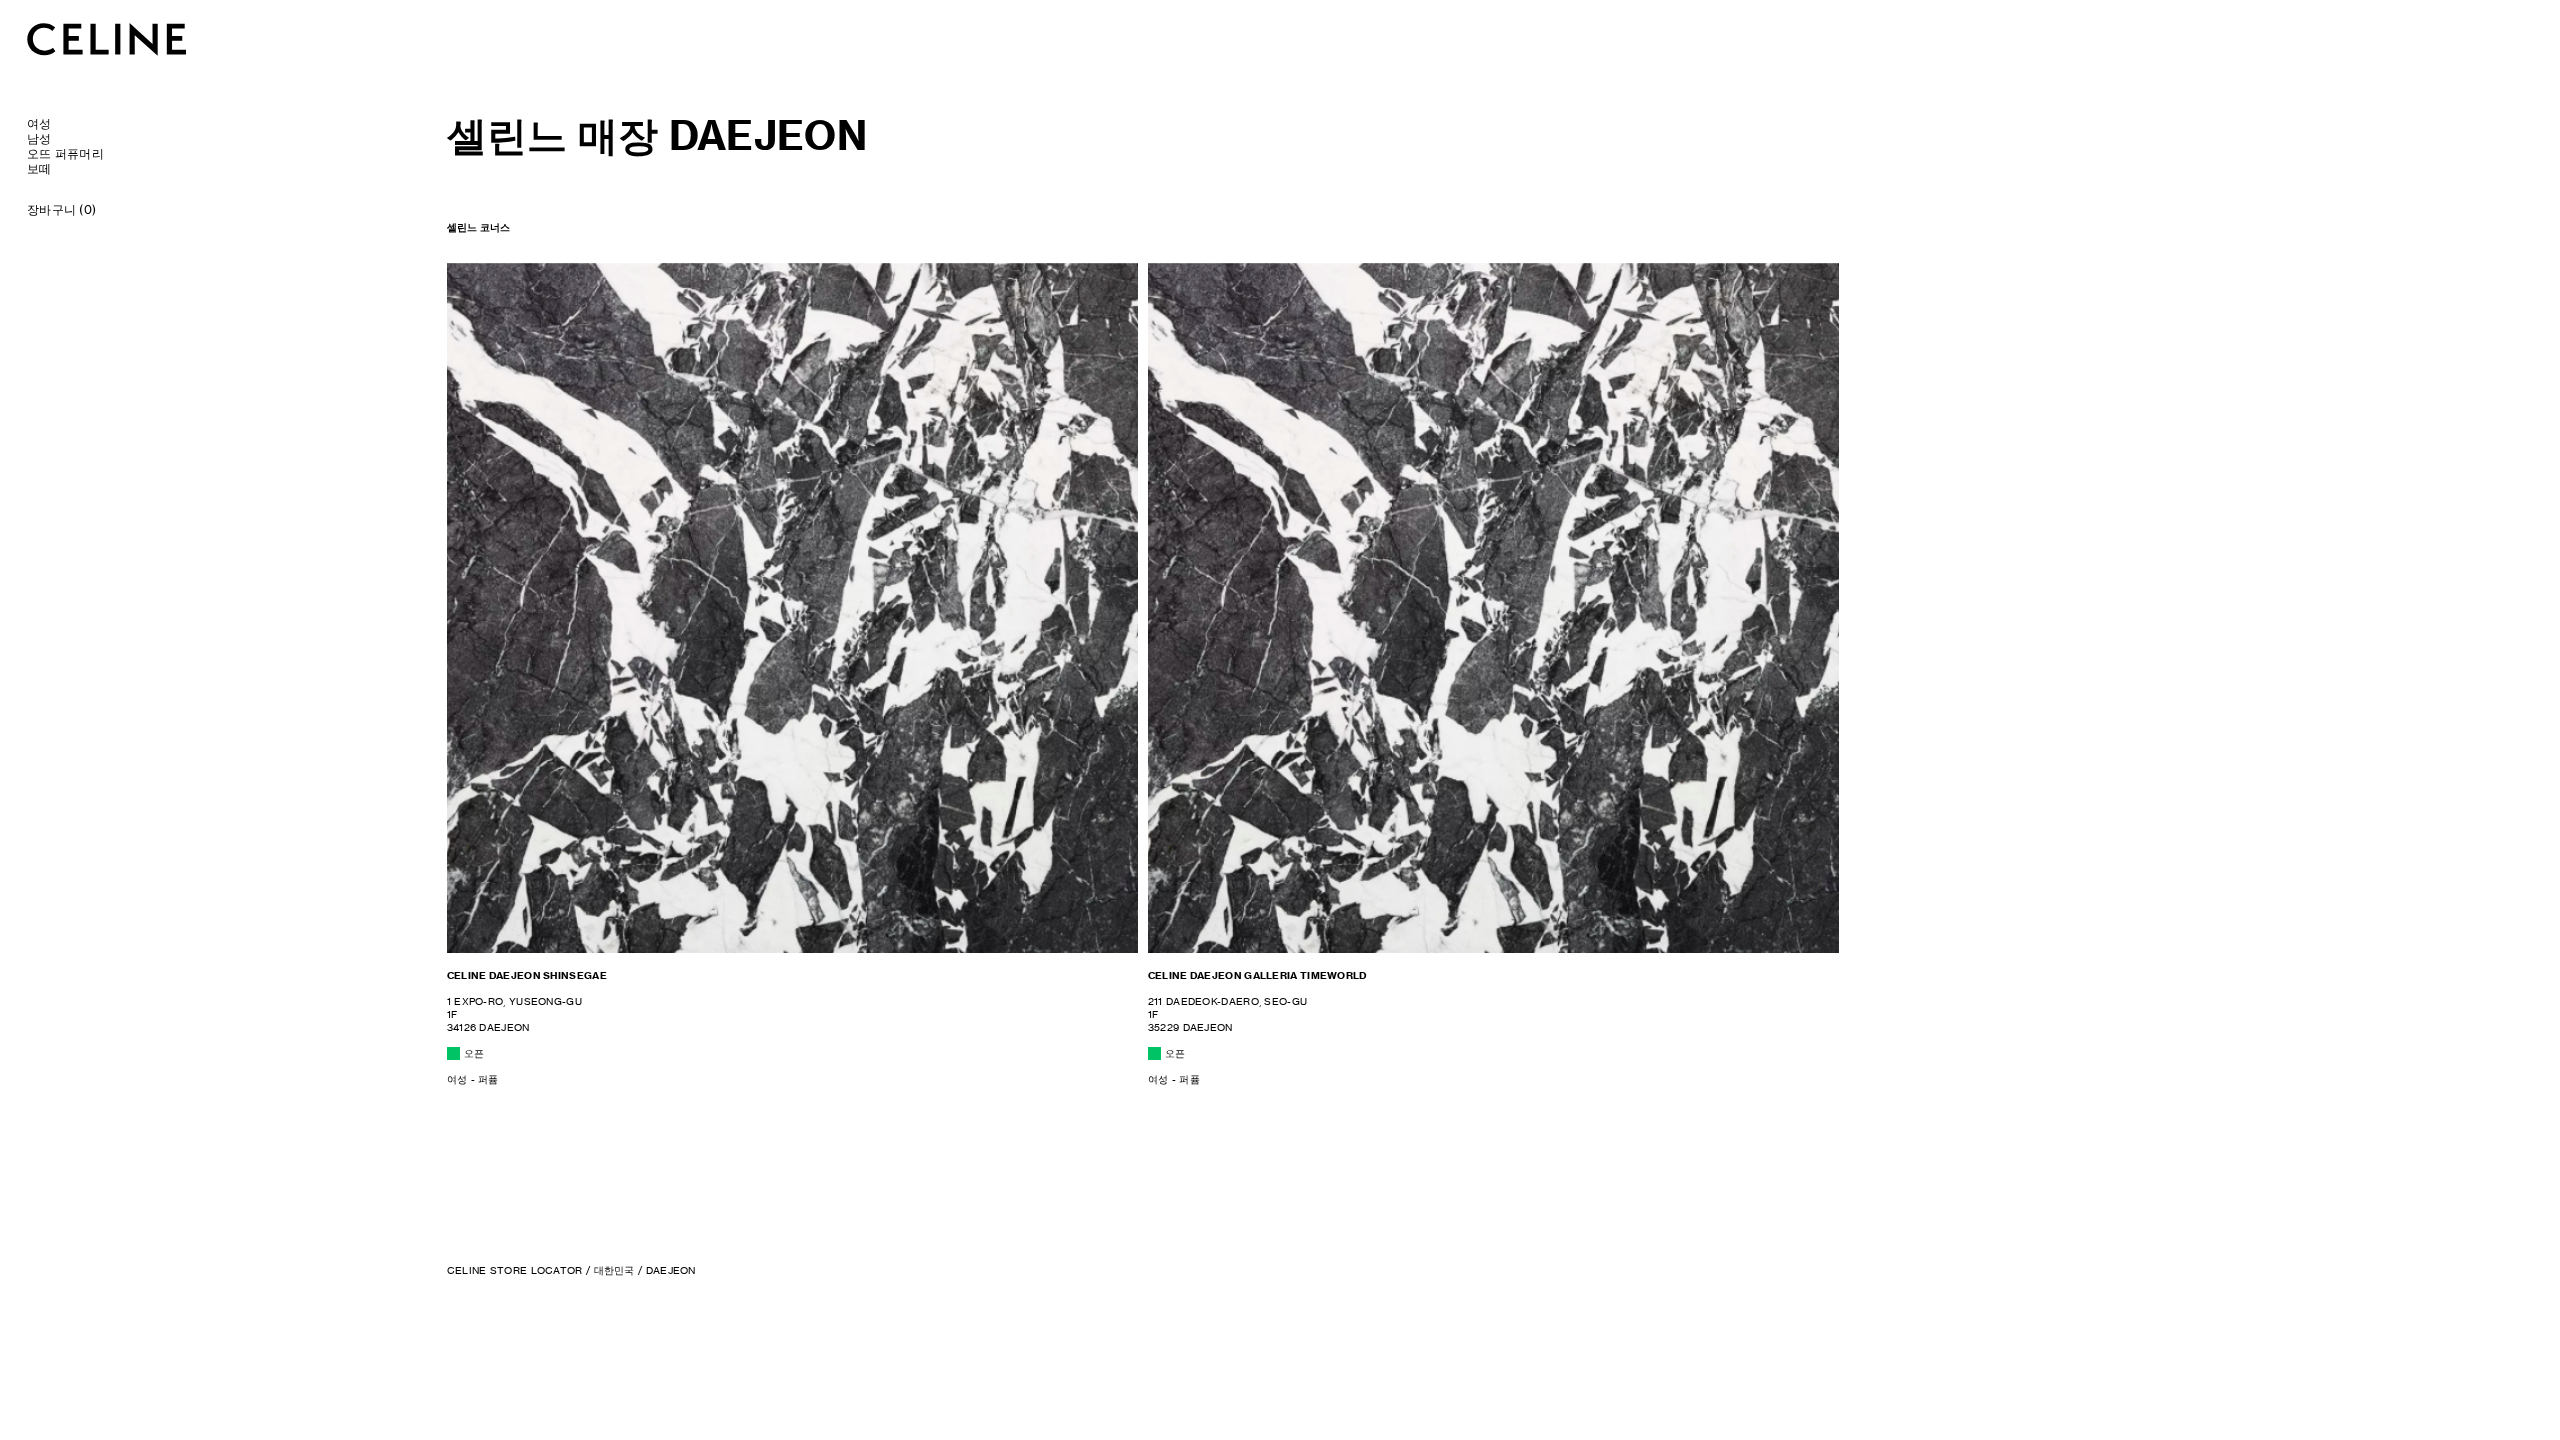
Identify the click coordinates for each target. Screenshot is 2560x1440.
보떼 (39, 168)
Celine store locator (515, 1270)
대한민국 (614, 1270)
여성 (39, 123)
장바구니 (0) (61, 209)
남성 (39, 138)
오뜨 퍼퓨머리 (65, 153)
